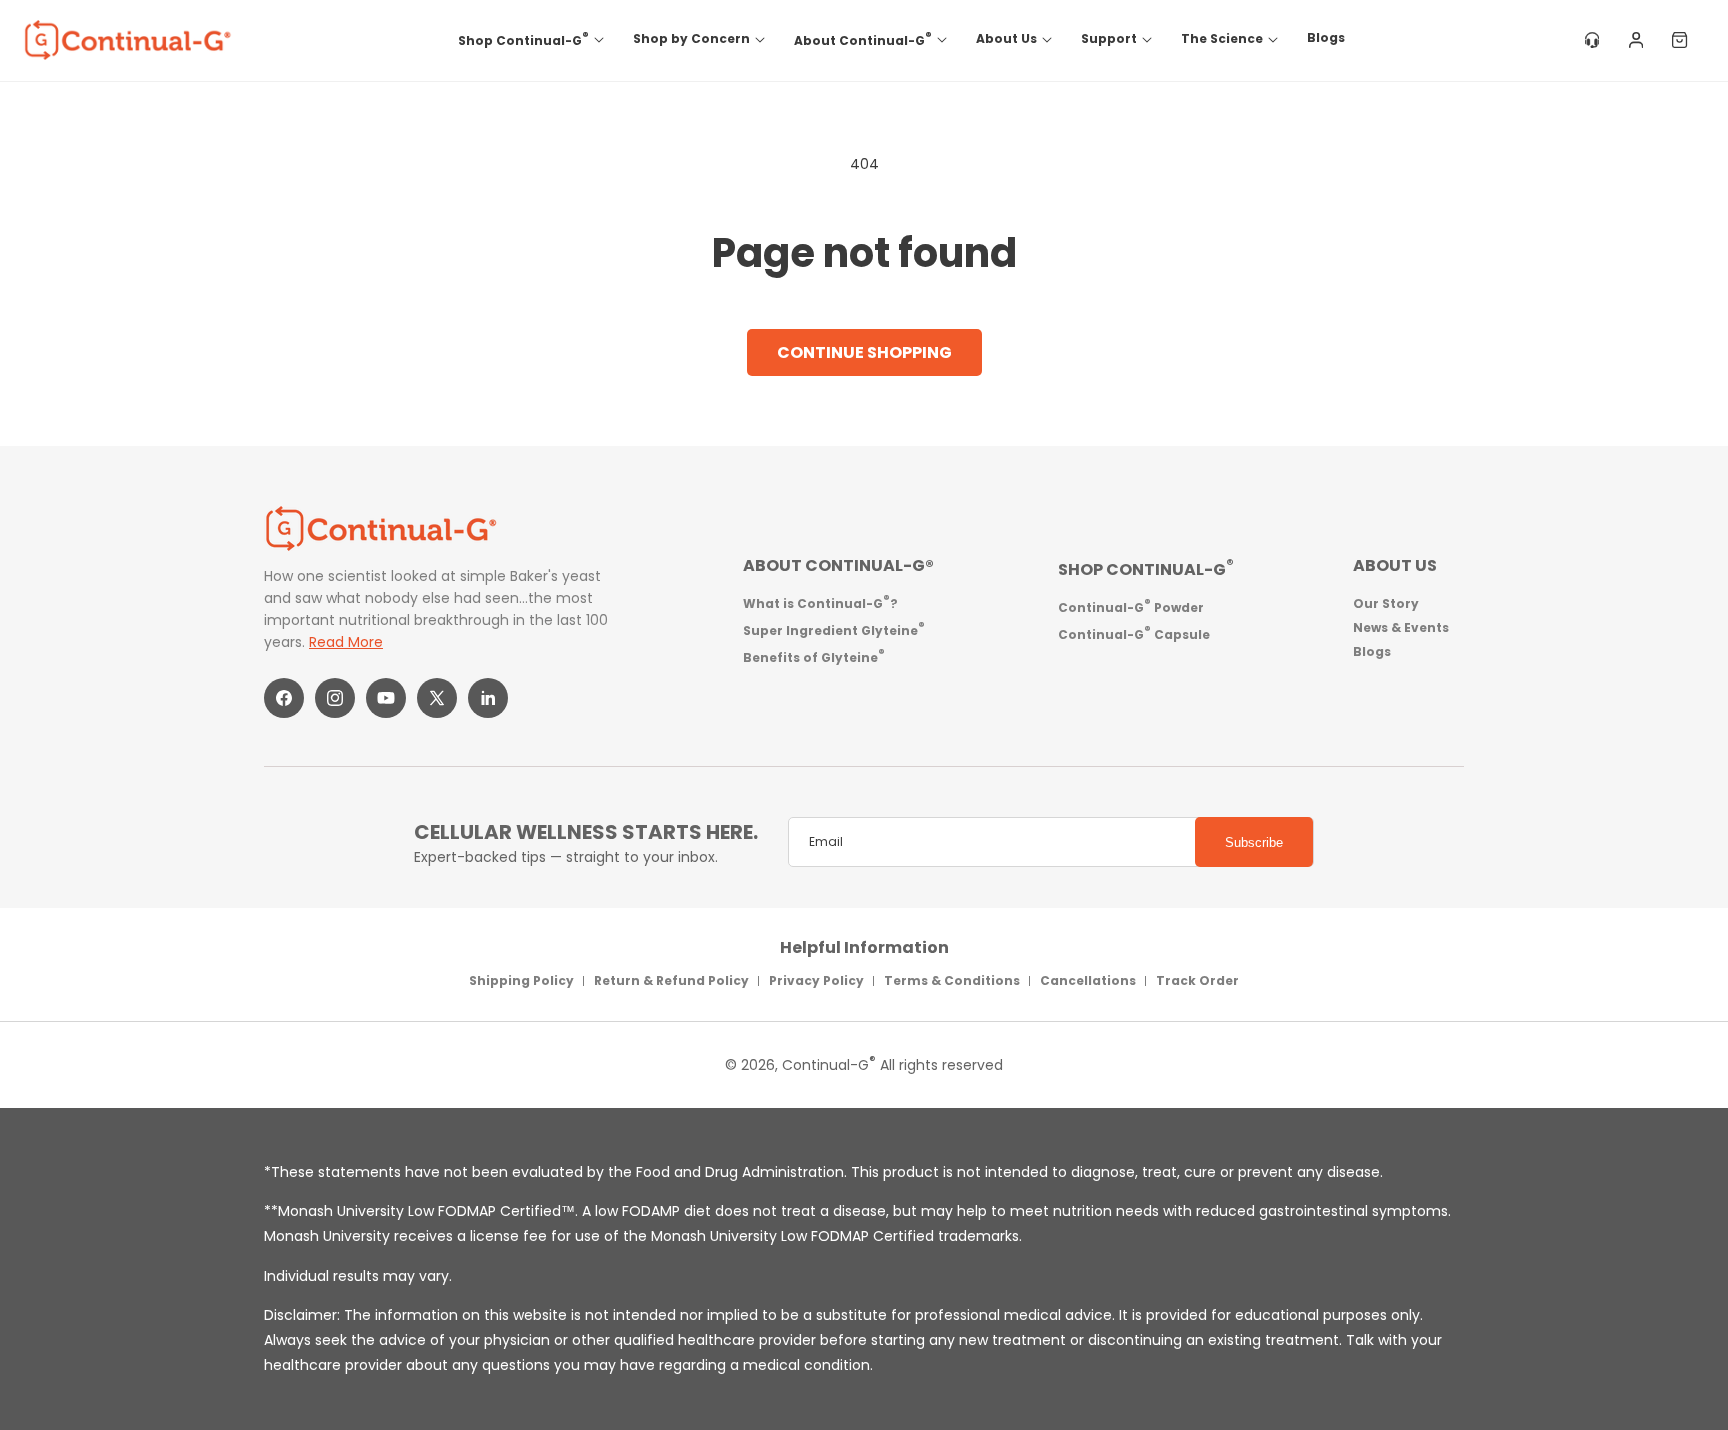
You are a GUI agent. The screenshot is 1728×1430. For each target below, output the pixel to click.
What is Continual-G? (820, 602)
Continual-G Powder (1131, 606)
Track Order (1197, 980)
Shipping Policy (521, 980)
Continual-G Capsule (1134, 633)
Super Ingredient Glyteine (834, 629)
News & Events (1401, 627)
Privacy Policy (816, 980)
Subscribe (1254, 842)
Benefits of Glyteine (814, 656)
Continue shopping (864, 352)
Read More (346, 642)
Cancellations (1088, 980)
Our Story (1386, 603)
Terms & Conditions (952, 980)
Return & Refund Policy (671, 980)
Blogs (1372, 651)
